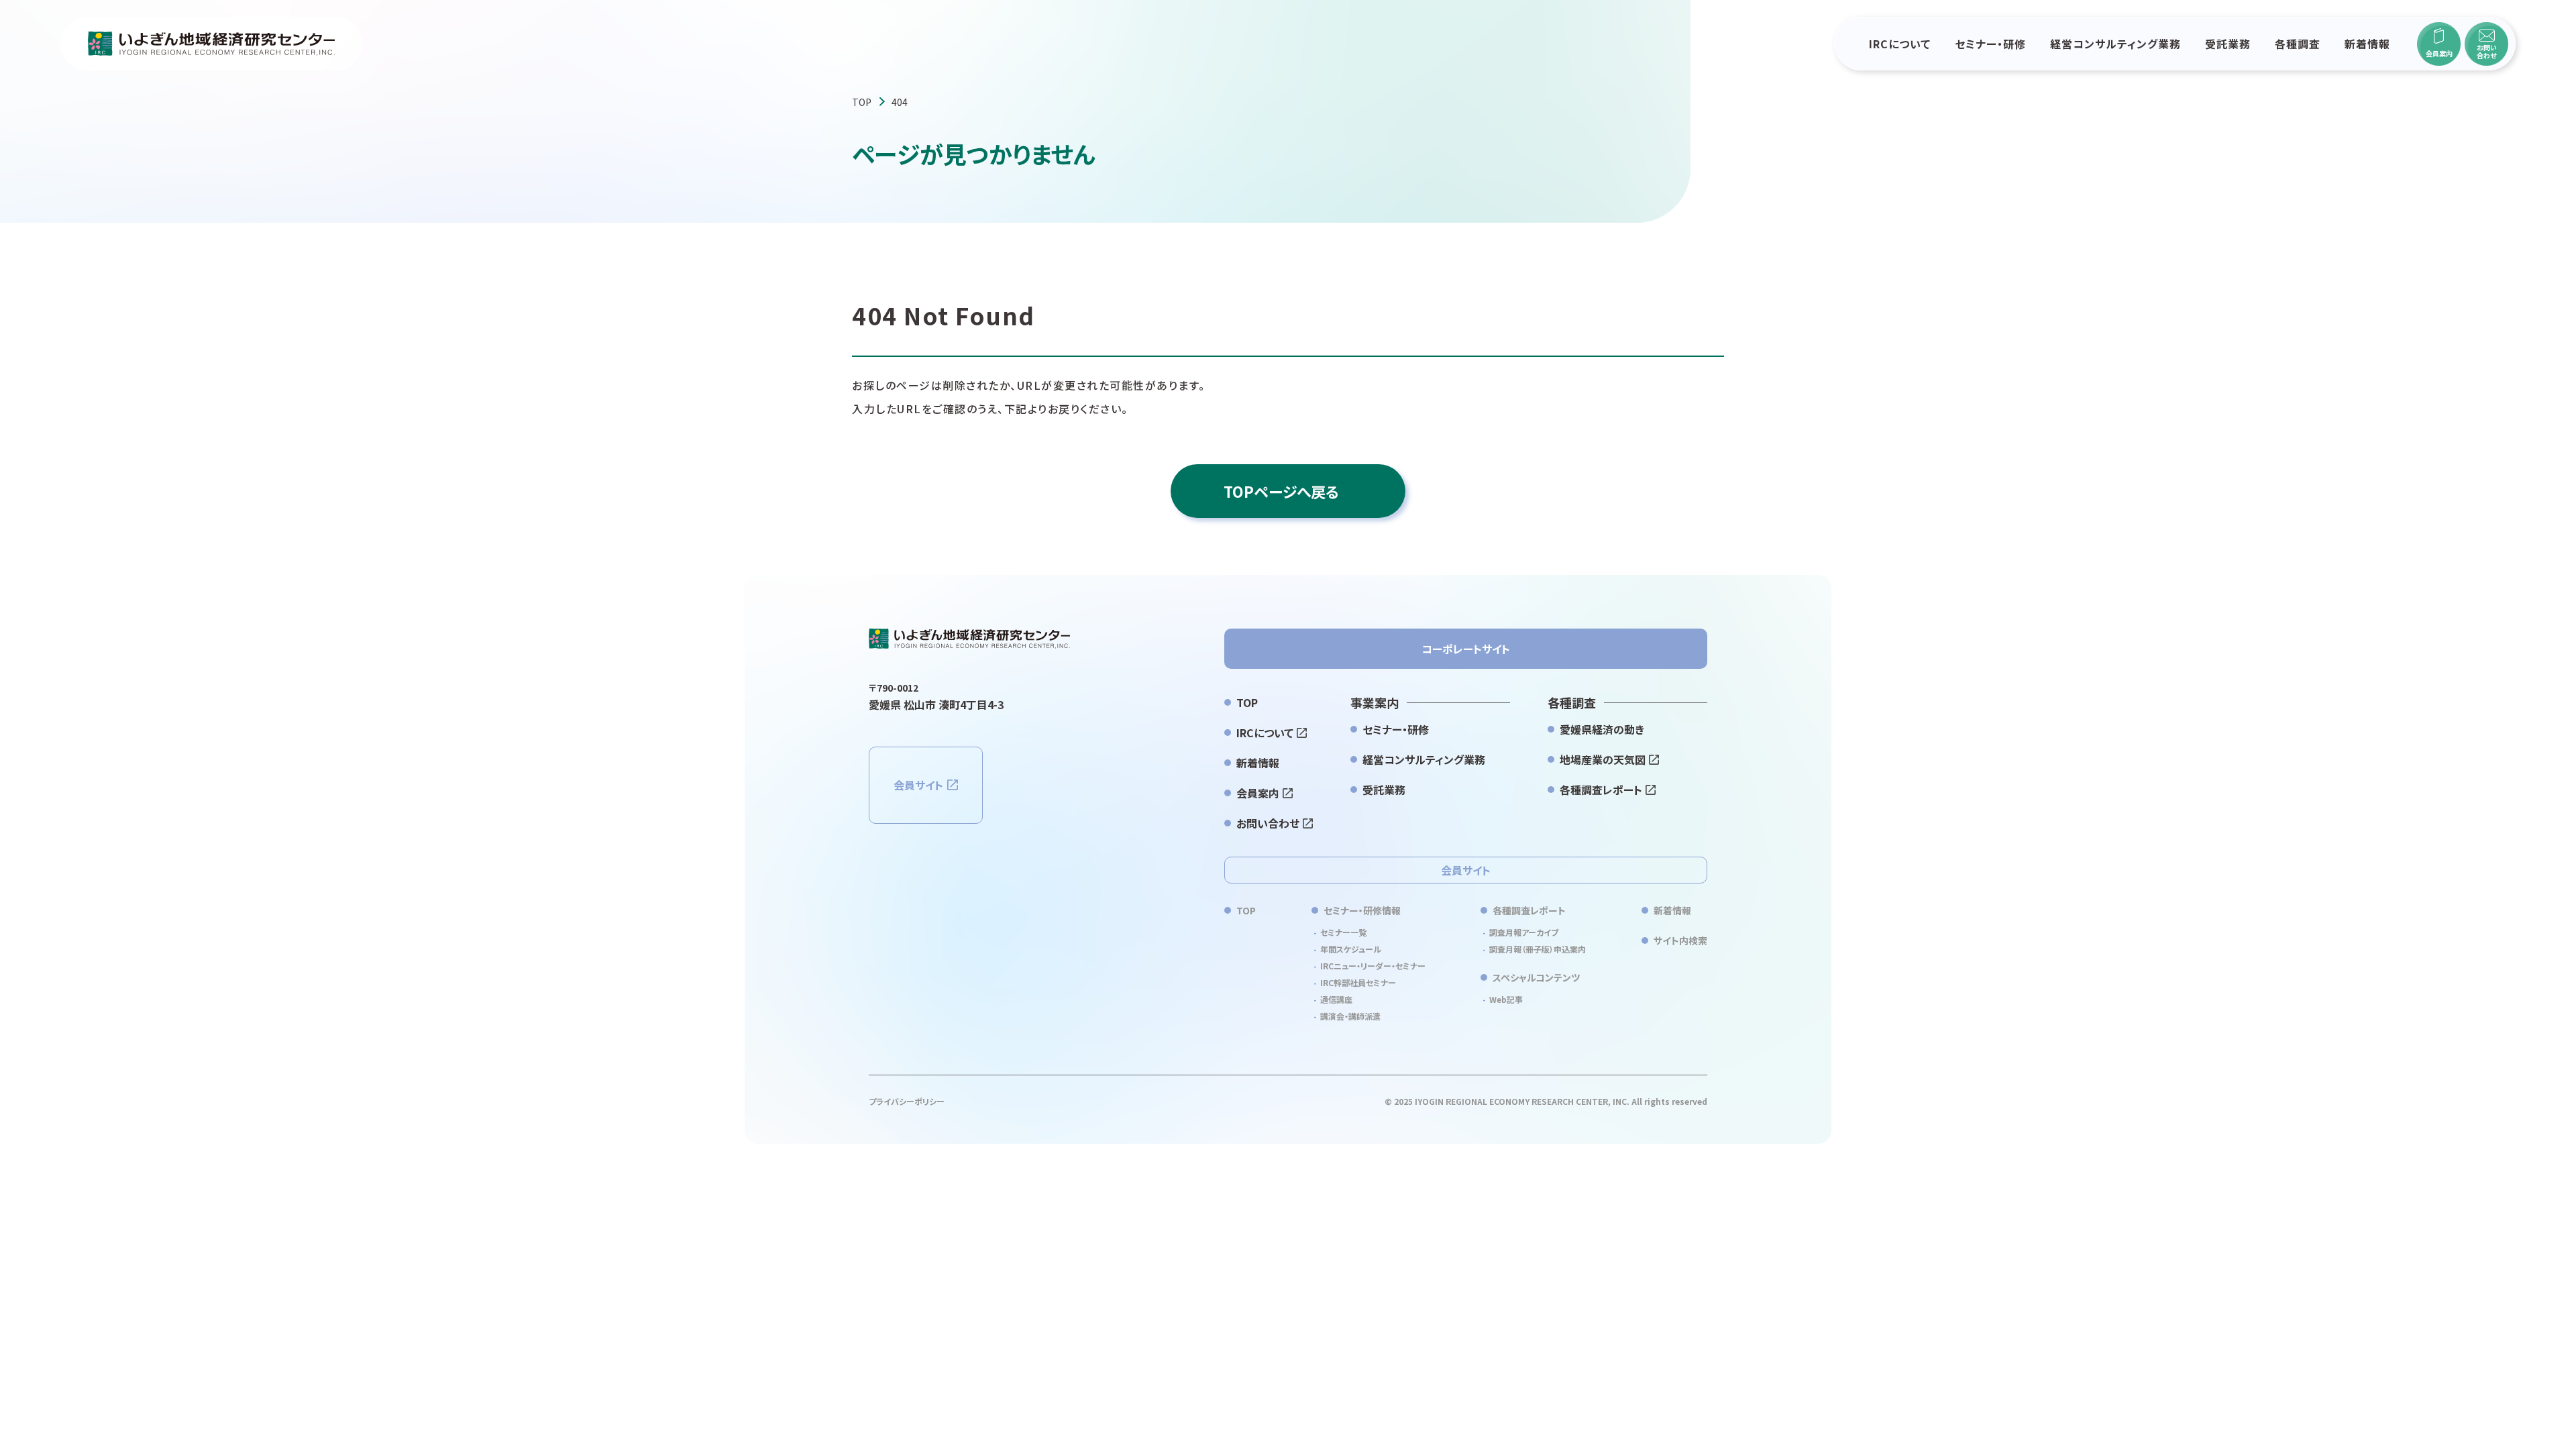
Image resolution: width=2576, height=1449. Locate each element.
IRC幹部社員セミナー (1358, 982)
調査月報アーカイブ (1524, 932)
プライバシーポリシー (907, 1101)
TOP (862, 102)
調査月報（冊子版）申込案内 (1538, 949)
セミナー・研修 (1990, 44)
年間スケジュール (1351, 949)
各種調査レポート (1601, 790)
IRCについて (1900, 44)
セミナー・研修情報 (1362, 910)
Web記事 (1506, 999)
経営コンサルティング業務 (2115, 44)
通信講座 (1336, 999)
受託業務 (2228, 44)
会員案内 (1258, 793)
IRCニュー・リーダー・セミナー (1373, 966)
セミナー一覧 (1343, 932)
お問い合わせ (1268, 823)
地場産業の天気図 (1603, 759)
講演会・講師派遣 (1350, 1016)
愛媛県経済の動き (1602, 729)
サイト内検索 (1680, 941)
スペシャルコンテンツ (1536, 977)
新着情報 (2367, 44)
